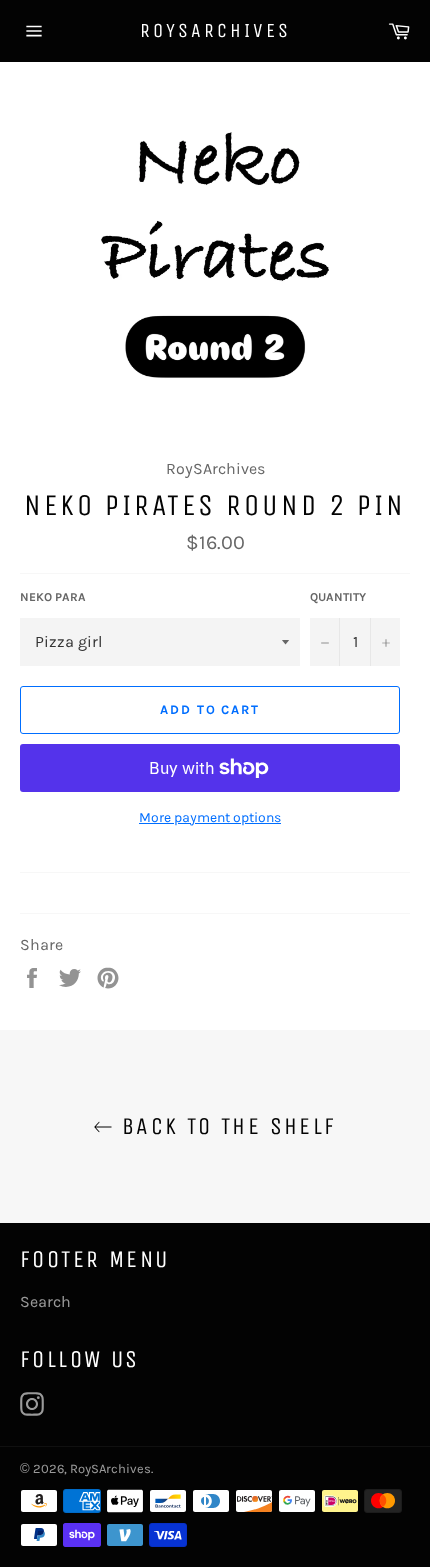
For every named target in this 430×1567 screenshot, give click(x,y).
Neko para (53, 597)
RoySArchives (215, 30)
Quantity (338, 597)
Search (45, 1301)
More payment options (210, 817)
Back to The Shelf (224, 1126)
